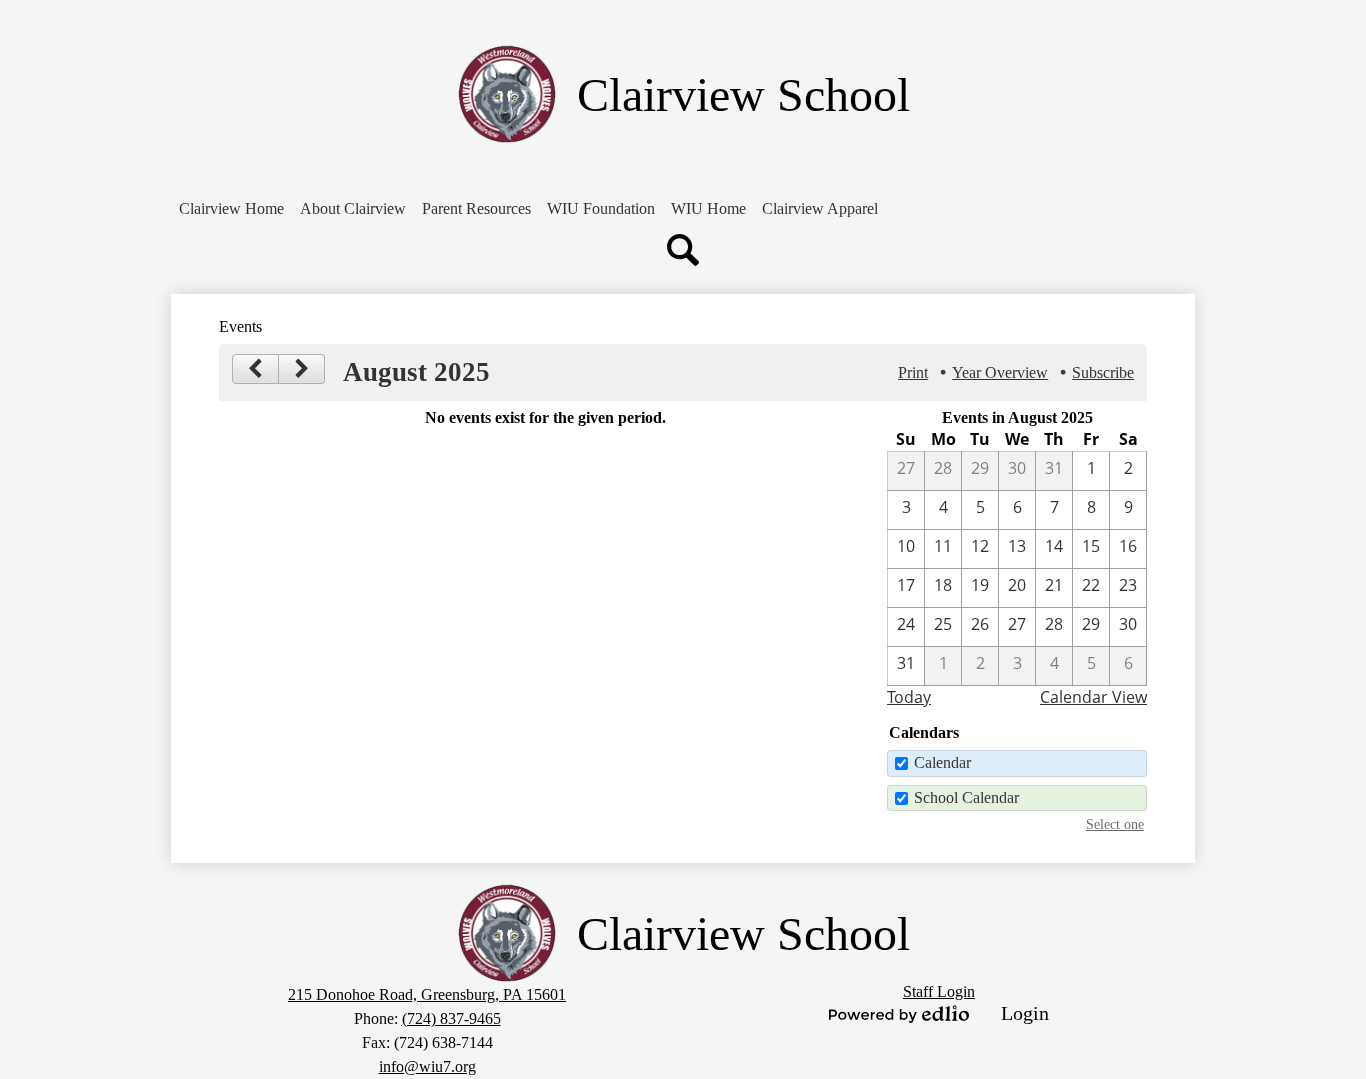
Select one (1115, 824)
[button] (353, 209)
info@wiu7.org (427, 1066)
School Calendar (966, 797)
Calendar (942, 762)
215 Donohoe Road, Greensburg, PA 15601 (427, 994)
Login (1025, 1013)
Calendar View (1093, 697)
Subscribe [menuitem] (1103, 372)
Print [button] (913, 372)
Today (909, 697)
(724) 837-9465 (451, 1018)
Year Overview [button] (1000, 372)
